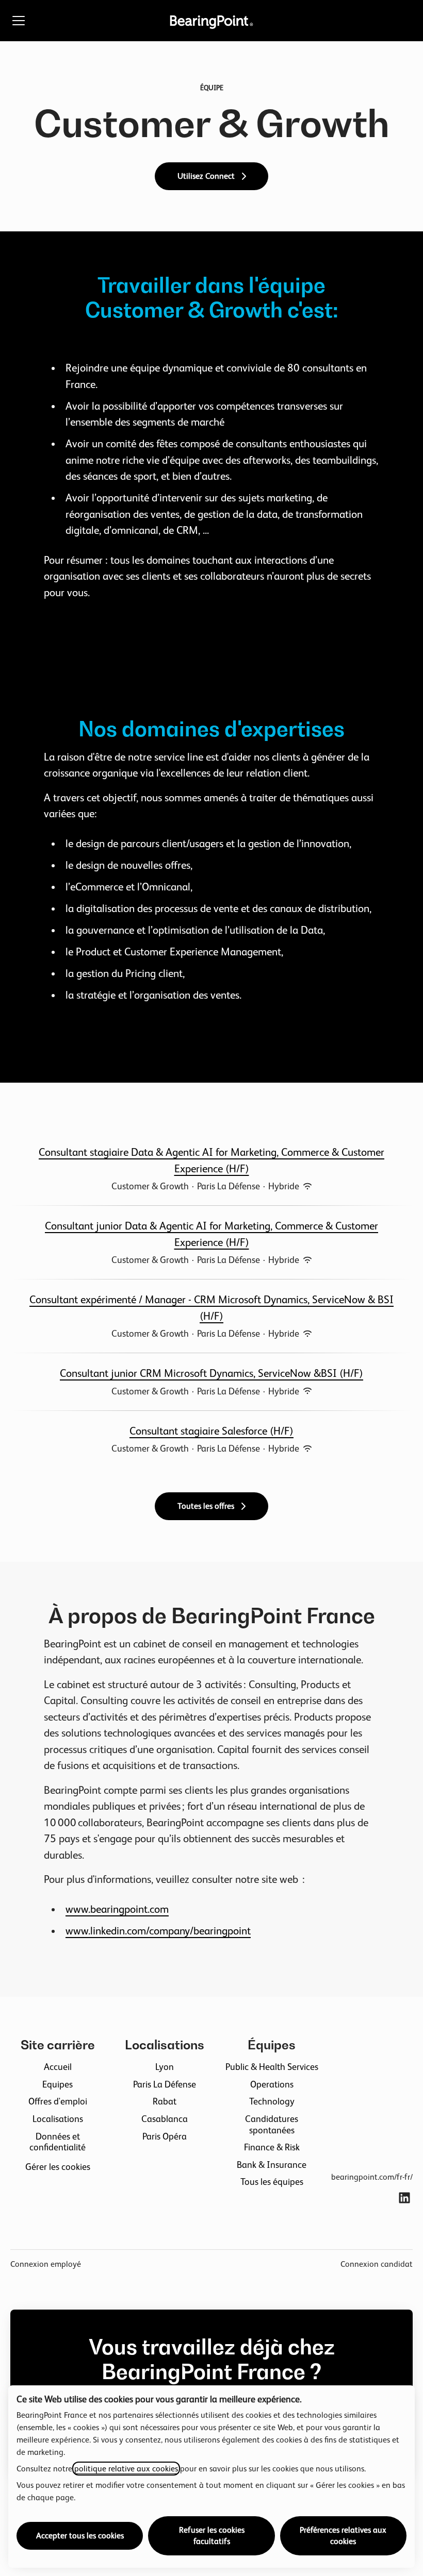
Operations (272, 2084)
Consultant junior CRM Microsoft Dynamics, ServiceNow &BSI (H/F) (211, 1373)
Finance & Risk (272, 2147)
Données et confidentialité (58, 2142)
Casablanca (165, 2119)
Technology (272, 2101)
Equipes (58, 2084)
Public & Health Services (272, 2067)
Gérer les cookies (58, 2167)
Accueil (58, 2067)
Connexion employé (46, 2264)
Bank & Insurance (272, 2165)
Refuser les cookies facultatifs (212, 2536)
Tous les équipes (272, 2182)
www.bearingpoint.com (117, 1909)
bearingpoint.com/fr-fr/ (372, 2177)
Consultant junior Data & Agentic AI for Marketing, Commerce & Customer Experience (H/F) (211, 1234)
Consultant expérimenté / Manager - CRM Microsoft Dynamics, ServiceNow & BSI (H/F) (211, 1308)
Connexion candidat (377, 2264)
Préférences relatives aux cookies (343, 2536)
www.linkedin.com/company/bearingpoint (158, 1931)
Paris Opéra (165, 2136)
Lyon (165, 2067)
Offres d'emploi (58, 2101)
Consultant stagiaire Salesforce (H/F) (211, 1431)
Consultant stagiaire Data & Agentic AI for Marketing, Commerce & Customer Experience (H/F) (211, 1160)
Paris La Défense (165, 2084)
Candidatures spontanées (272, 2124)
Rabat (165, 2101)
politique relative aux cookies (126, 2469)
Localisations (58, 2119)
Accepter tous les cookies (80, 2536)
